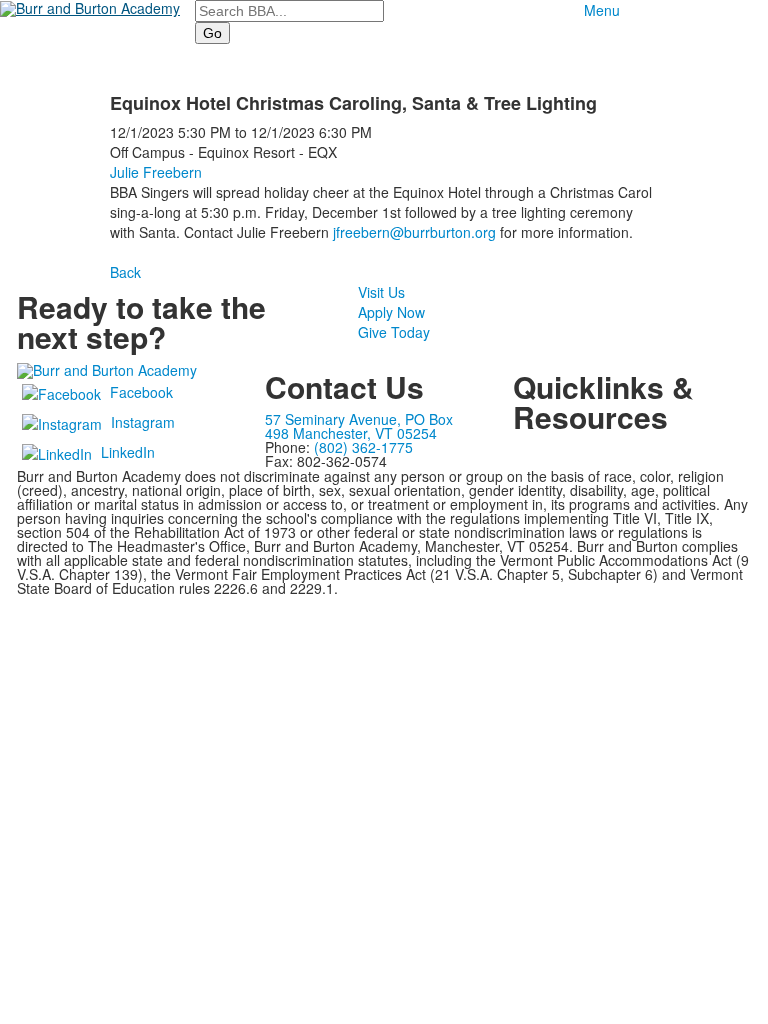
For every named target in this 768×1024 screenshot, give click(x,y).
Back (125, 272)
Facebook (141, 392)
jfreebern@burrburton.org (414, 232)
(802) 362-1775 (363, 447)
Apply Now (391, 312)
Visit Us (381, 292)
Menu (602, 10)
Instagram (143, 422)
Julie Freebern (156, 172)
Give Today (394, 332)
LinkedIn (128, 452)
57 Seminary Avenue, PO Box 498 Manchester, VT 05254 (359, 426)
